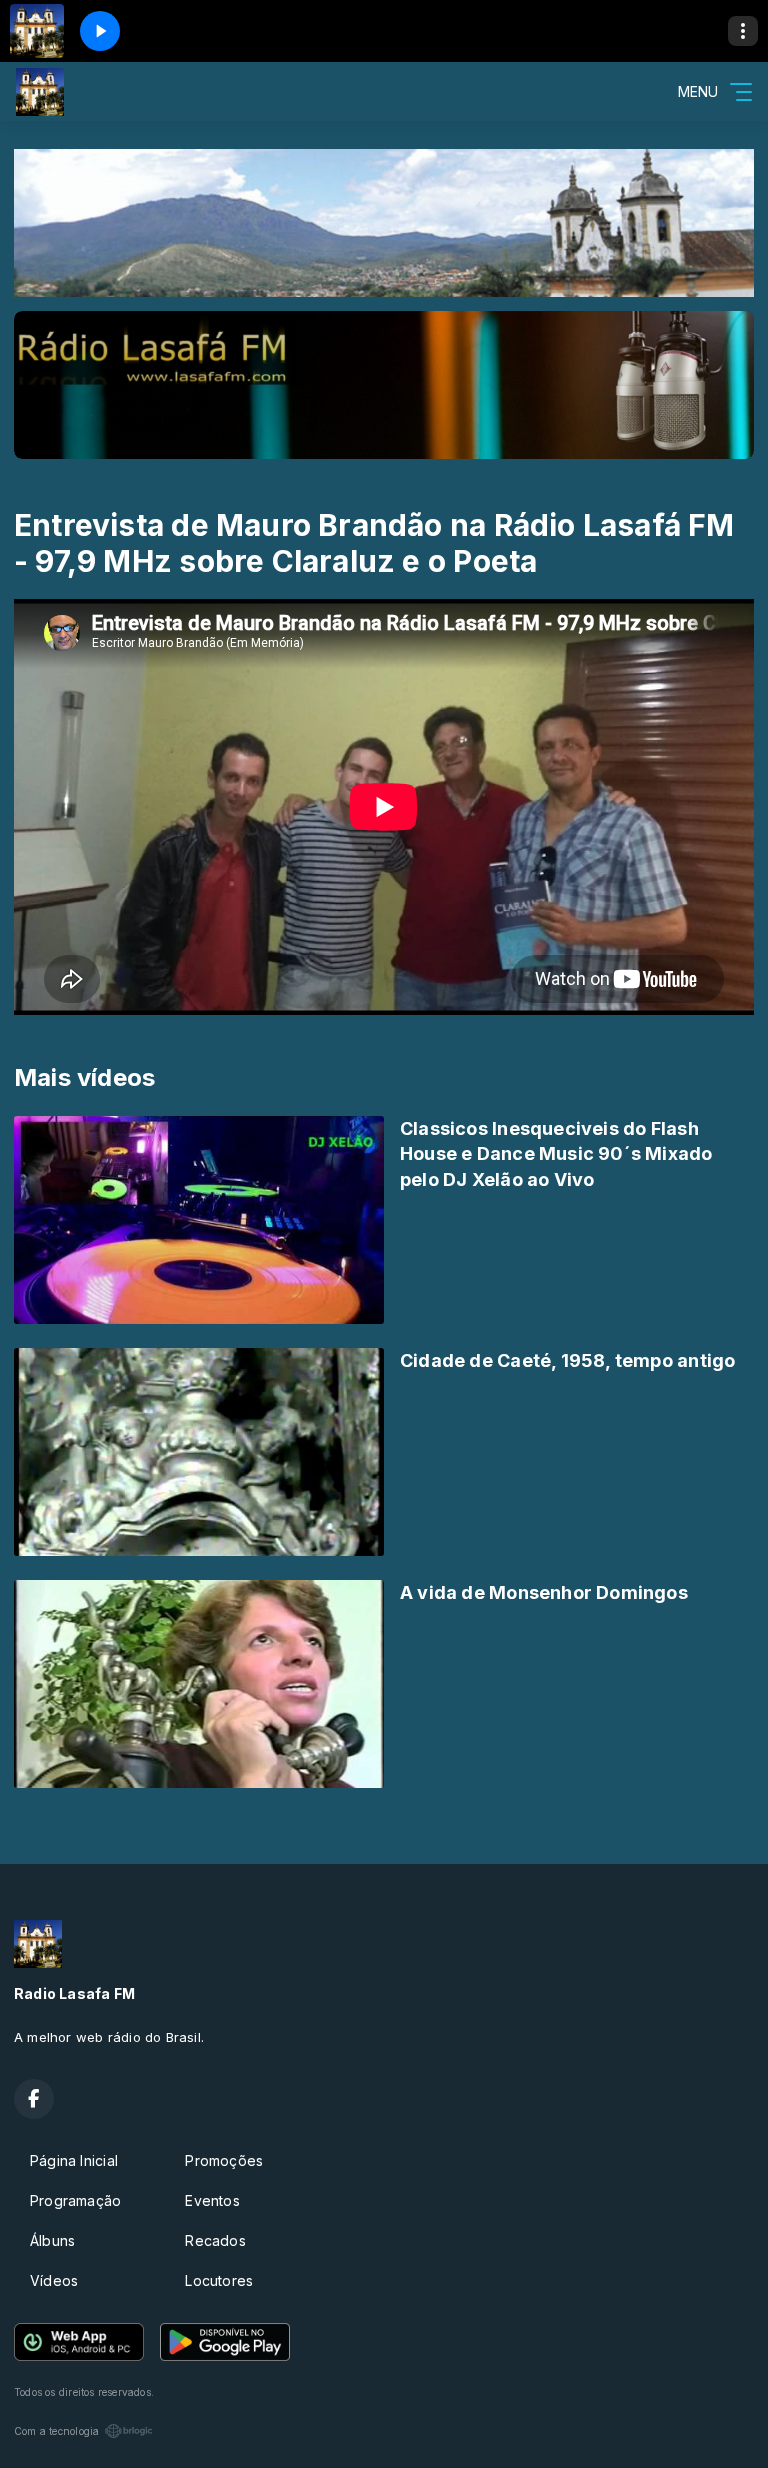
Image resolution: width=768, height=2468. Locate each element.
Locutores (219, 2280)
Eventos (212, 2200)
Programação (75, 2200)
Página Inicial (74, 2160)
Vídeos (54, 2280)
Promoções (224, 2160)
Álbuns (52, 2240)
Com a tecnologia (56, 2431)
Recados (215, 2240)
